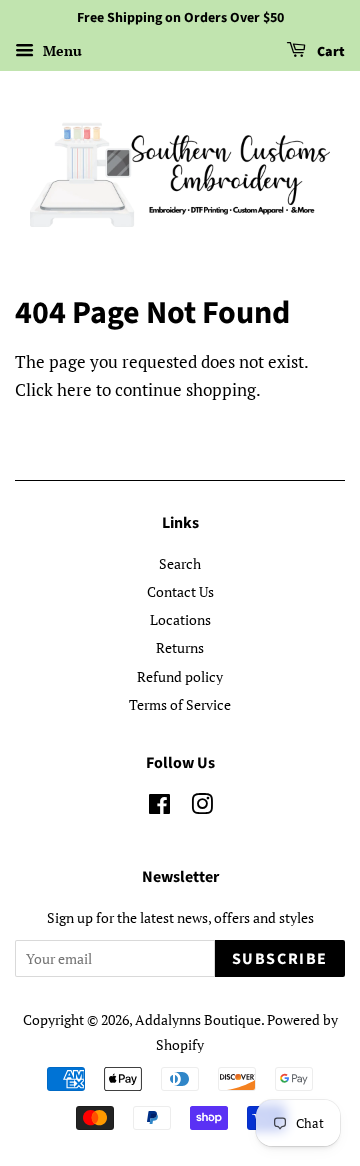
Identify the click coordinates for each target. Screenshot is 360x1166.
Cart (329, 52)
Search (180, 563)
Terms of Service (180, 704)
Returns (180, 647)
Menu (60, 50)
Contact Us (180, 591)
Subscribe (280, 959)
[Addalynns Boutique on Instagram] (202, 807)
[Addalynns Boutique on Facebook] (159, 807)
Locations (180, 619)
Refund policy (180, 676)
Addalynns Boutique (198, 1019)
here (74, 389)
